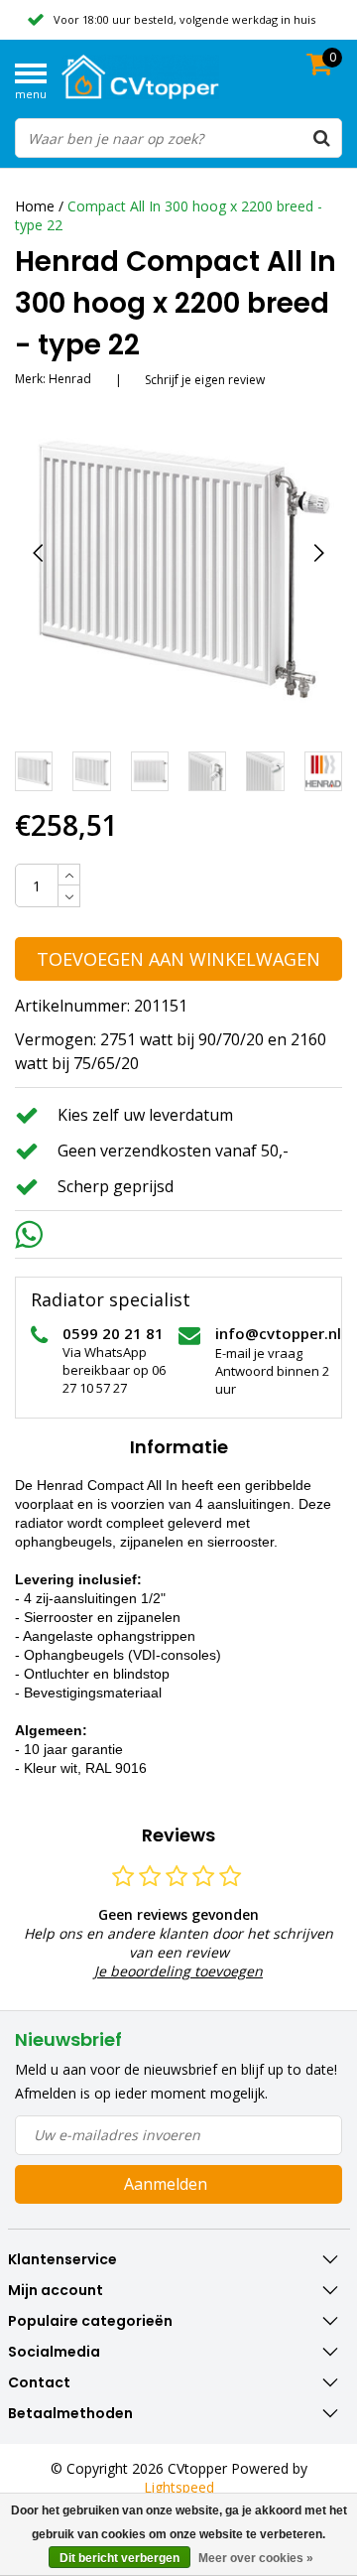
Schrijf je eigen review (205, 380)
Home (35, 206)
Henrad (70, 379)
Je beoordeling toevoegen (178, 1971)
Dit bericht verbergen (119, 2558)
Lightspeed (179, 2487)
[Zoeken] (321, 138)
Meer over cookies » (256, 2558)
